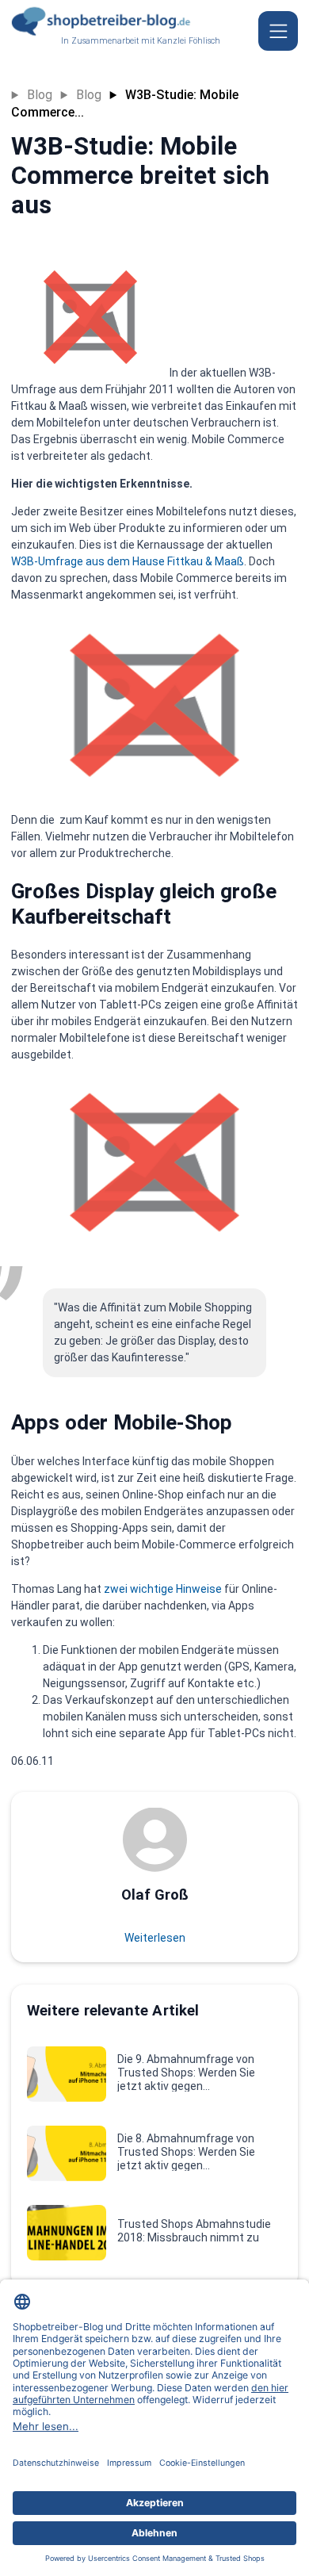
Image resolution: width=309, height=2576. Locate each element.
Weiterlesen (155, 1938)
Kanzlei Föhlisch (189, 41)
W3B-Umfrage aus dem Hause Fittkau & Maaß (128, 561)
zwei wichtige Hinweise (163, 1589)
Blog (40, 95)
